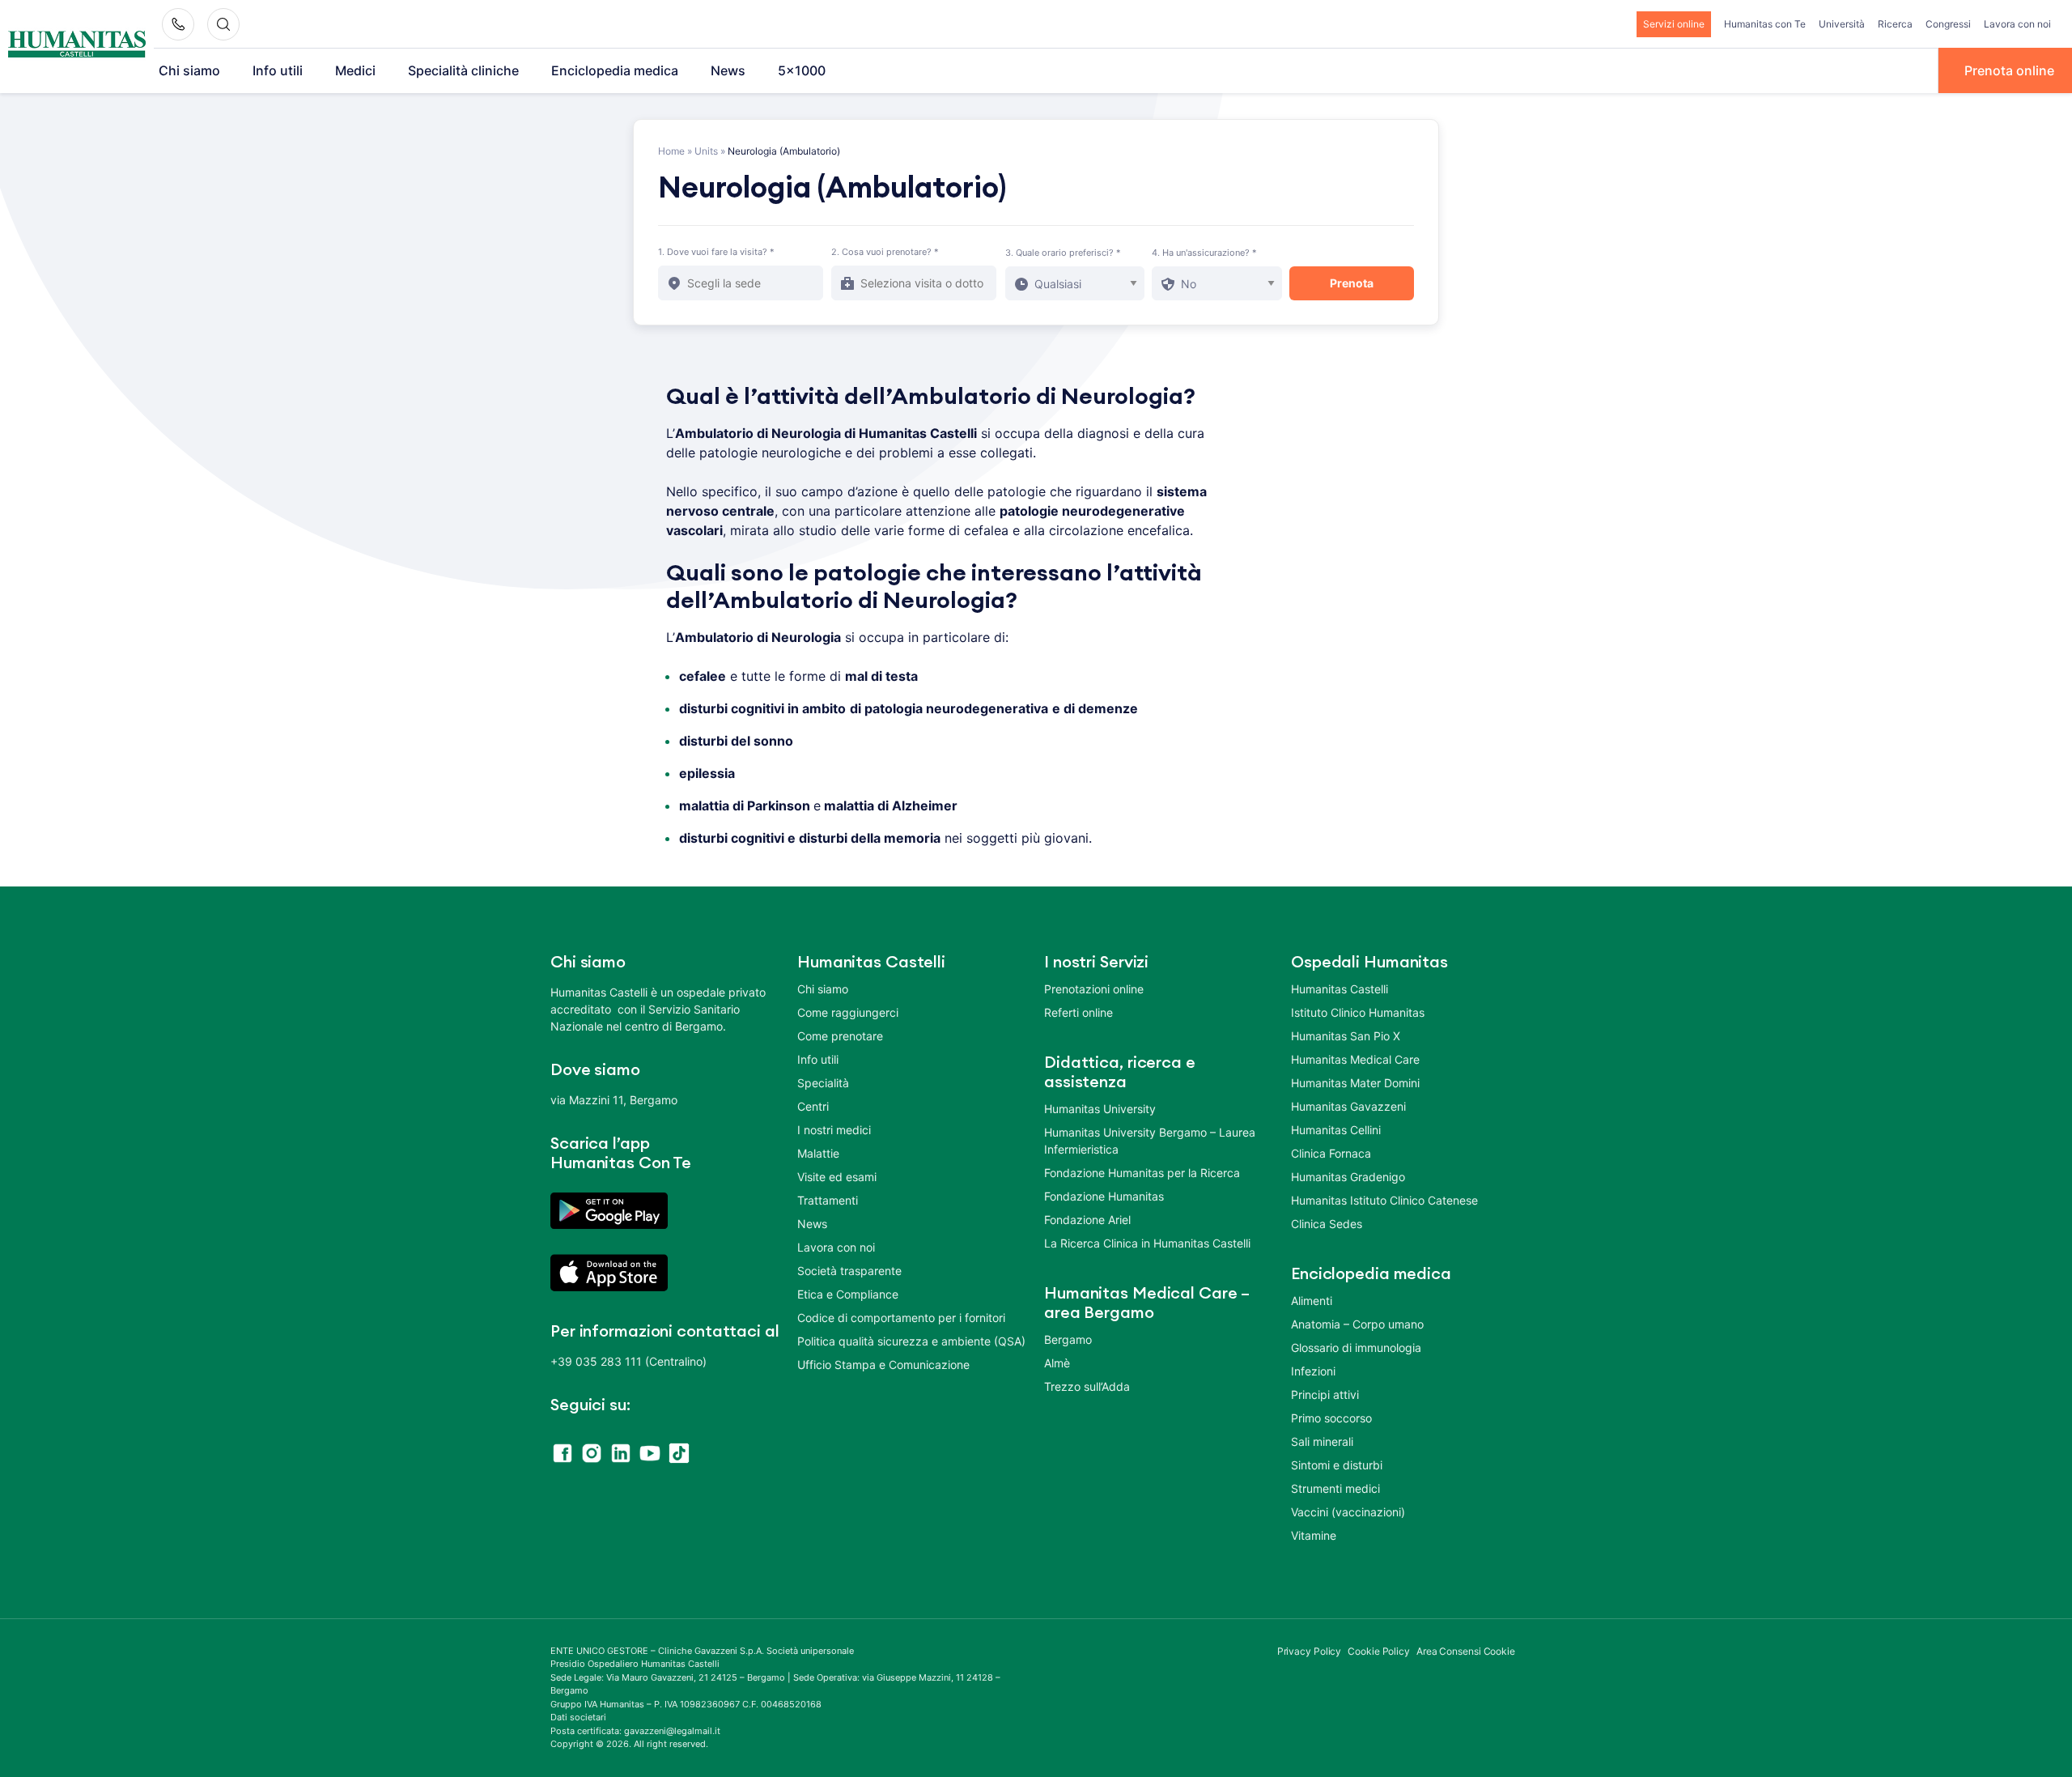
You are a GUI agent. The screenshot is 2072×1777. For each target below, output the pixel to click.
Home (671, 151)
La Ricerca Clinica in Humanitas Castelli (1147, 1243)
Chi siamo (189, 70)
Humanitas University (1100, 1109)
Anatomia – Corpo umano (1357, 1324)
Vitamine (1314, 1535)
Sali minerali (1322, 1441)
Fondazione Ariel (1087, 1220)
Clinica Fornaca (1331, 1153)
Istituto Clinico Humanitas (1358, 1012)
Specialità (823, 1083)
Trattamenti (828, 1200)
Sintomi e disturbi (1337, 1465)
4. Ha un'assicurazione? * (1204, 253)
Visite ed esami (837, 1177)
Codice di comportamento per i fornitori (901, 1318)
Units (706, 151)
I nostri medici (834, 1130)
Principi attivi (1325, 1394)
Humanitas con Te (1765, 24)
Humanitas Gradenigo (1348, 1177)
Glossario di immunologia (1356, 1348)
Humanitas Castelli (1340, 989)
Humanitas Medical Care (1355, 1059)
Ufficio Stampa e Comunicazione (883, 1365)
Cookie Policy (1379, 1651)
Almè (1057, 1363)
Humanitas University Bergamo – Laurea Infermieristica (1150, 1141)
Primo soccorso (1331, 1418)
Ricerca (1895, 24)
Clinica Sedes (1327, 1224)
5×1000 (802, 70)
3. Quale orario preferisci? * (1063, 253)
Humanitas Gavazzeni (1348, 1106)
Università (1842, 24)
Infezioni (1313, 1371)
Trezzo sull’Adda (1087, 1386)
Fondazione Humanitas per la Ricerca (1142, 1173)
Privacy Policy (1310, 1651)
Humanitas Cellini (1336, 1130)
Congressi (1948, 24)
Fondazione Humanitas (1104, 1196)
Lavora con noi (2017, 24)
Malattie (818, 1153)
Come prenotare (840, 1036)
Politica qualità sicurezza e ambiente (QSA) (911, 1341)
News (728, 70)
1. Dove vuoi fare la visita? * (716, 252)
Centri (813, 1106)
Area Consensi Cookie (1466, 1651)
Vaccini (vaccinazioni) (1348, 1512)
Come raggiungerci (848, 1012)
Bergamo (1068, 1339)
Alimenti (1312, 1301)
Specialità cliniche (463, 70)
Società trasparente (849, 1271)
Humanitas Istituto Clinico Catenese (1384, 1200)
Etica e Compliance (848, 1294)
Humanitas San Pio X (1346, 1036)
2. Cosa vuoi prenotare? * (885, 252)
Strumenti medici (1335, 1488)
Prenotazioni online (1094, 989)
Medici (355, 70)
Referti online (1078, 1012)
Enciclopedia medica (615, 70)
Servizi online (1674, 24)
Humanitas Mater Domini (1355, 1083)
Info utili (278, 70)
